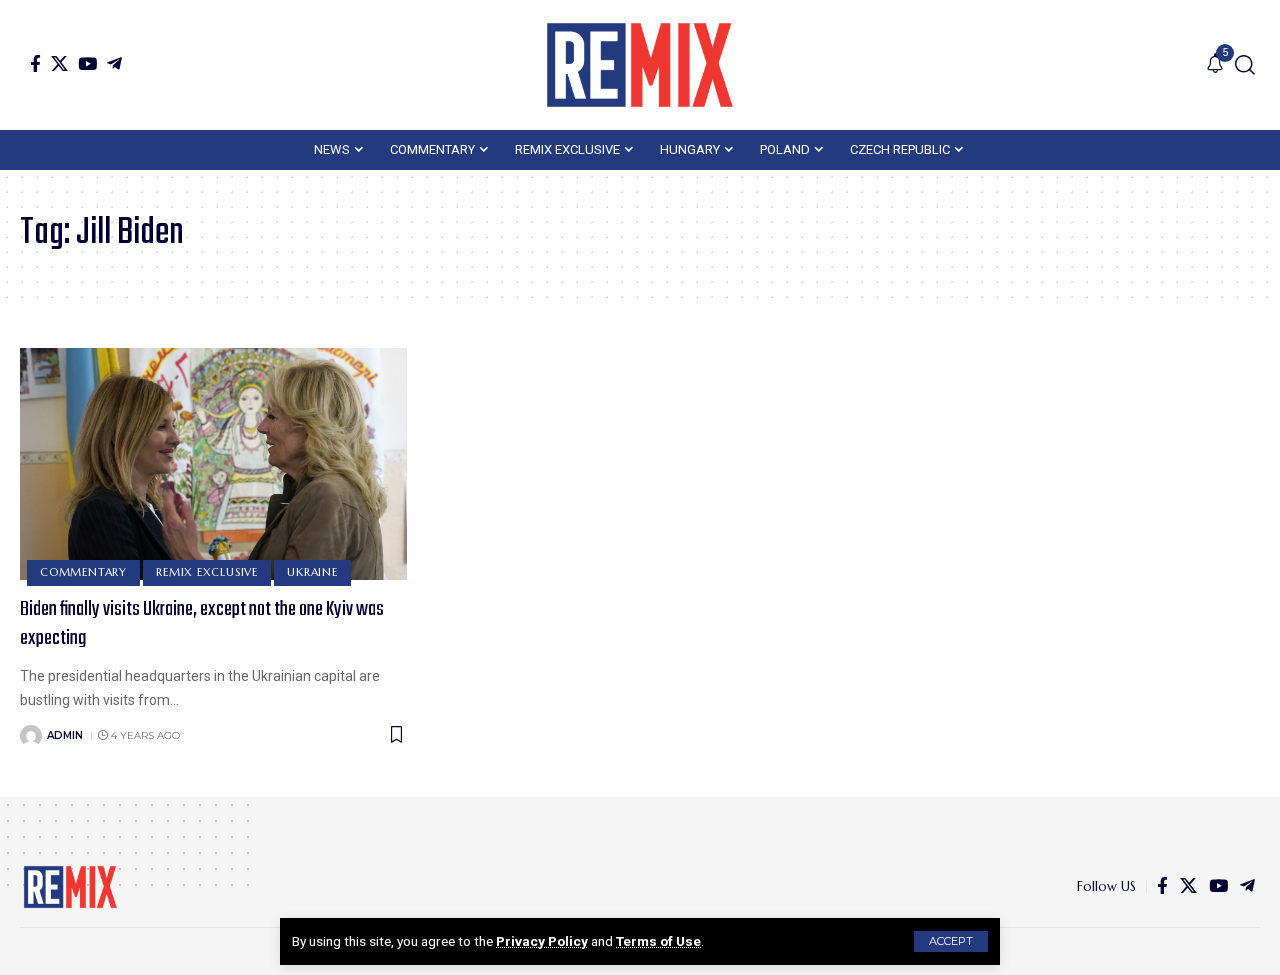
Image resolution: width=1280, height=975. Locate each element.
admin (65, 735)
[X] (59, 63)
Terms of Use (658, 941)
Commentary (83, 572)
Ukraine (312, 572)
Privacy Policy (542, 941)
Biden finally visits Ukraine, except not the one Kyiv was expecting (202, 624)
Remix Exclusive (207, 572)
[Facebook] (35, 63)
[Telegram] (114, 63)
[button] (951, 941)
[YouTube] (87, 63)
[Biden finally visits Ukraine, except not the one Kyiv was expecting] (213, 464)
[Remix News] (640, 65)
